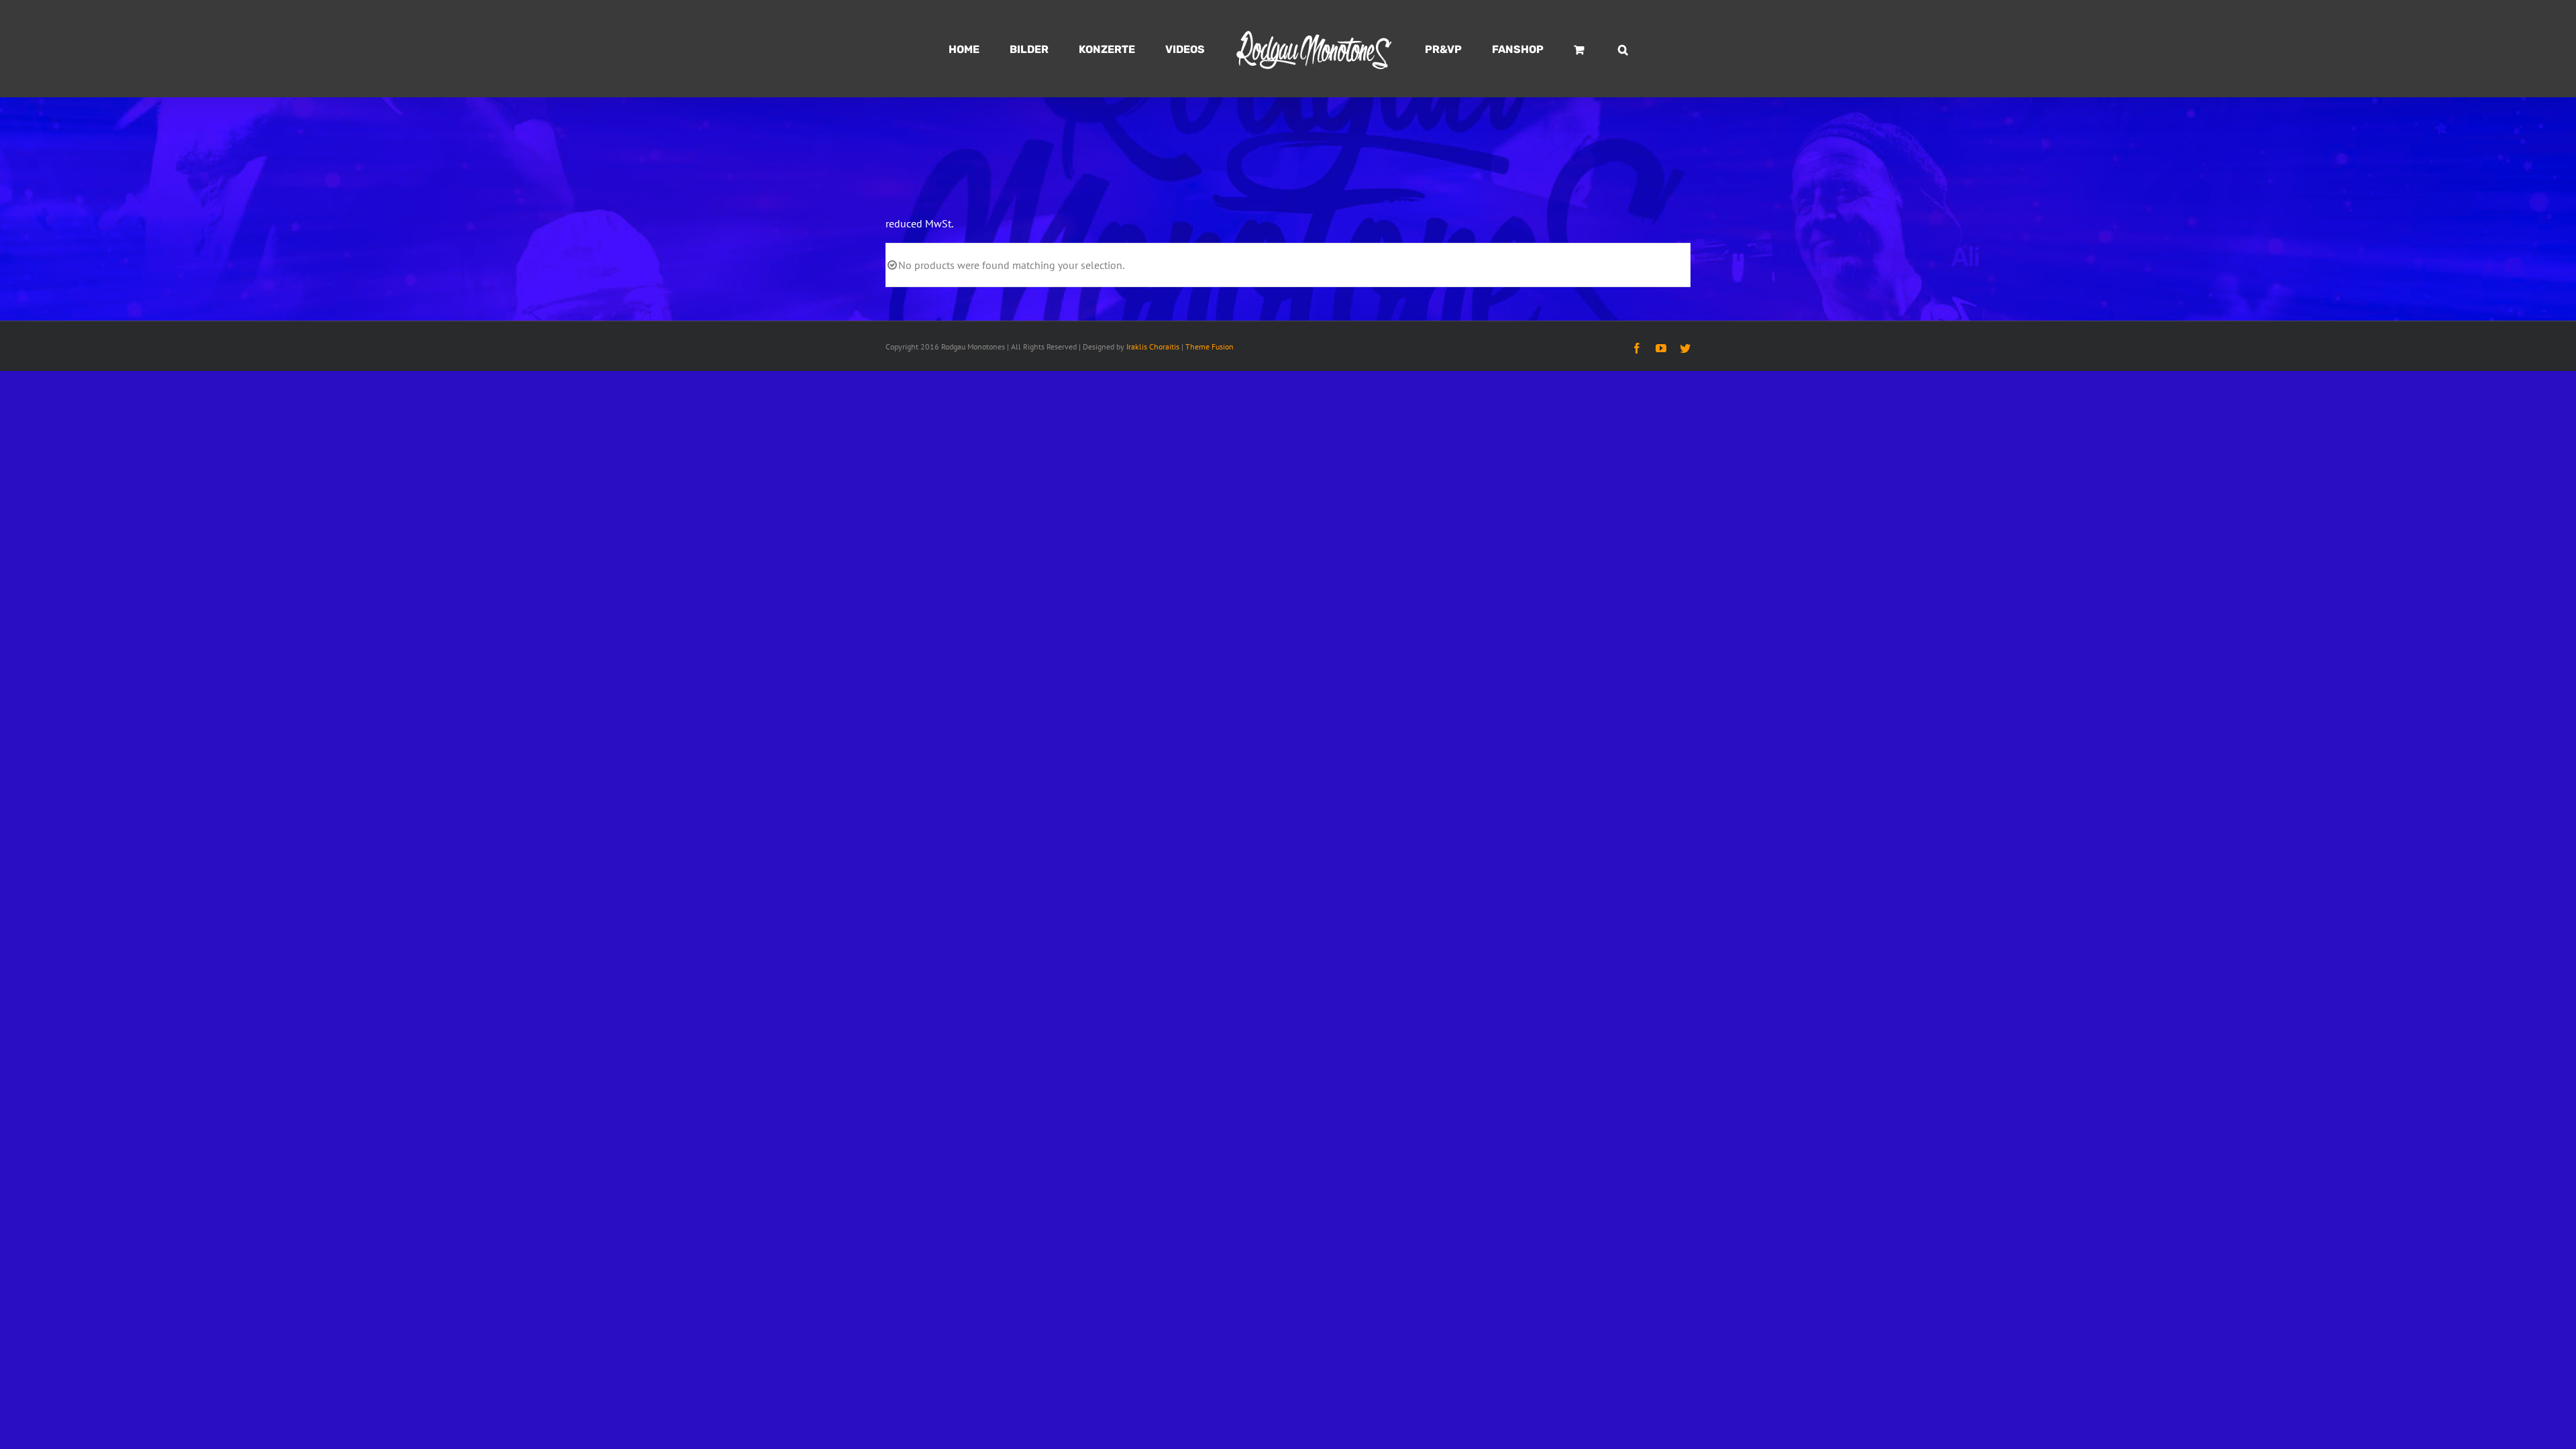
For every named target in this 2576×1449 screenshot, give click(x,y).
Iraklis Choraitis (1153, 346)
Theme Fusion (1210, 346)
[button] (1561, 49)
